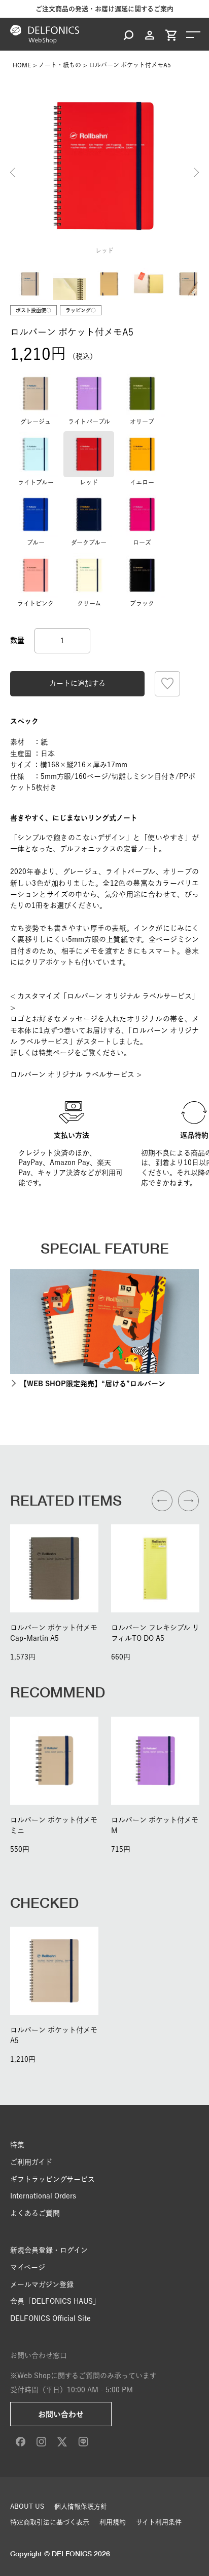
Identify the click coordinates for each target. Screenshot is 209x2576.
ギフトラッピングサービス (53, 2179)
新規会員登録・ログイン (49, 2250)
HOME (22, 65)
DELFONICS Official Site (50, 2318)
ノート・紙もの (60, 65)
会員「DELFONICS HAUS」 (55, 2301)
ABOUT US (27, 2506)
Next (196, 173)
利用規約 (113, 2522)
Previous (13, 173)
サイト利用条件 (159, 2522)
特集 (17, 2145)
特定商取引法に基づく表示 (50, 2522)
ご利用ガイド (31, 2162)
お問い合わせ (61, 2414)
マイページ (28, 2267)
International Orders (43, 2196)
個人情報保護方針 (81, 2506)
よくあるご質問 (35, 2213)
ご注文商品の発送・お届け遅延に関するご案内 (104, 9)
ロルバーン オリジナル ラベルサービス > (76, 1074)
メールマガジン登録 (42, 2284)
